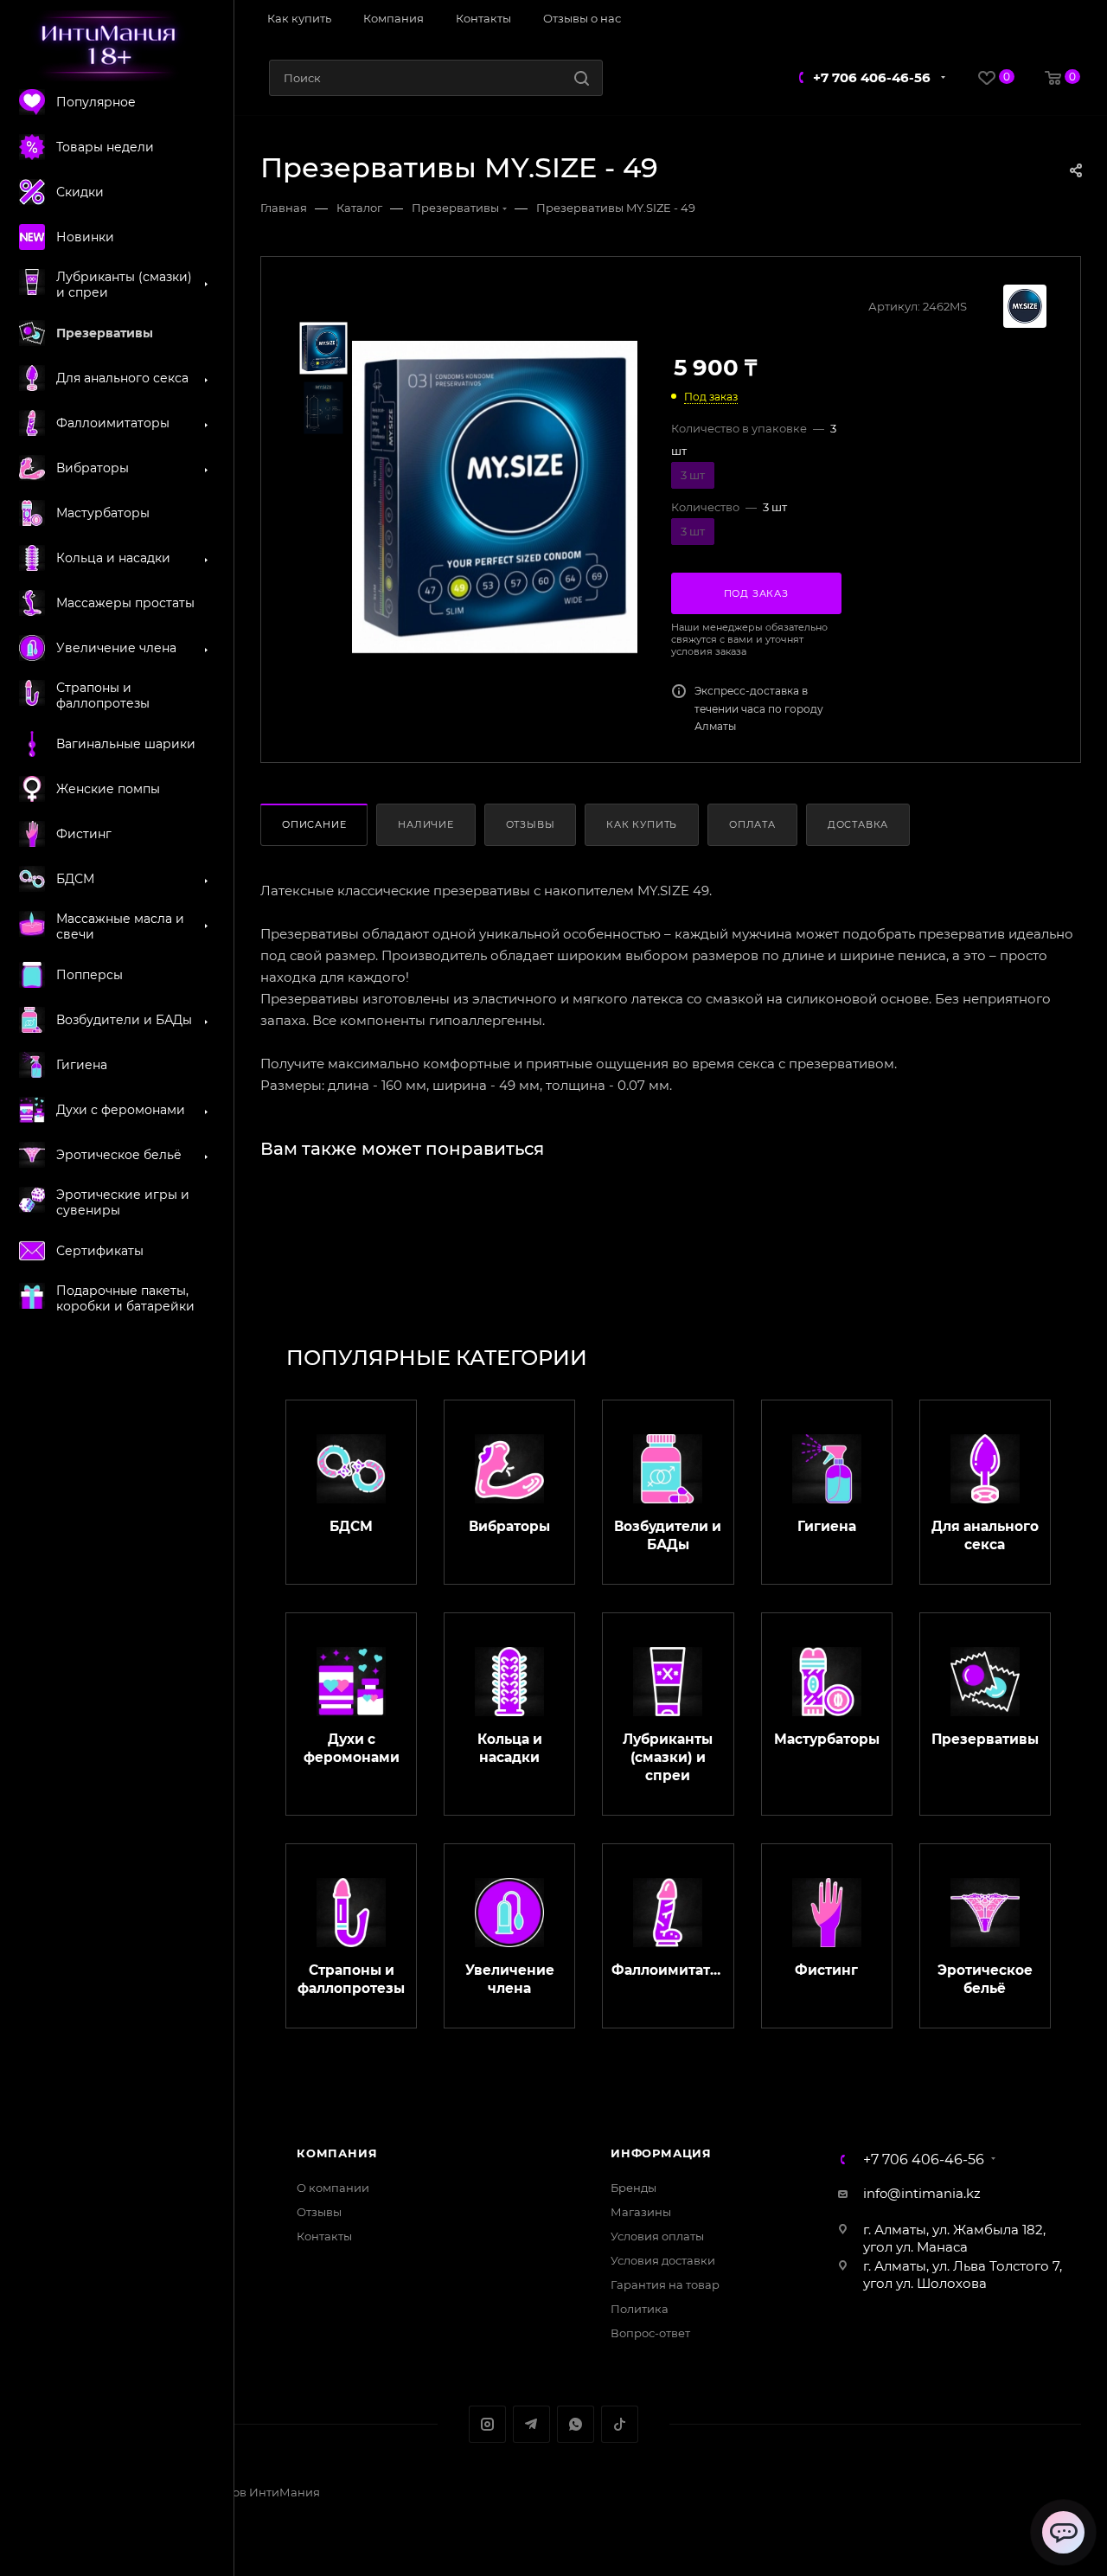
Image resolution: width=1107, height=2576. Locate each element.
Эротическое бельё (985, 1979)
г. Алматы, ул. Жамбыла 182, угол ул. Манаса (954, 2238)
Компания (337, 2153)
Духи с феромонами (352, 1748)
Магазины (641, 2212)
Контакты (324, 2236)
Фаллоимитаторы (668, 1970)
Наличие (426, 824)
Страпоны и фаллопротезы (351, 1979)
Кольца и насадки (510, 1748)
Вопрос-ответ (650, 2333)
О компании (333, 2188)
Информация (661, 2153)
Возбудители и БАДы (668, 1535)
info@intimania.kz (922, 2193)
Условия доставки (663, 2260)
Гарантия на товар (665, 2284)
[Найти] (582, 78)
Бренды (633, 2188)
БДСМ (351, 1526)
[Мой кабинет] (1074, 20)
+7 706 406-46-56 (872, 77)
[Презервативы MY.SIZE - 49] (495, 497)
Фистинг (826, 1970)
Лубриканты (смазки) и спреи (668, 1757)
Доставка (858, 824)
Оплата (752, 824)
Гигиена (827, 1526)
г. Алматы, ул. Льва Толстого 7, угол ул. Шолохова (963, 2275)
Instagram (487, 2424)
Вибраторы (509, 1526)
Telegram (531, 2424)
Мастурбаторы (827, 1739)
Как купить (642, 824)
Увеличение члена (510, 1979)
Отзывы (531, 824)
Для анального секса (985, 1535)
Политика (640, 2309)
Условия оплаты (657, 2236)
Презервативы (985, 1739)
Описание (314, 824)
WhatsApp (576, 2424)
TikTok (620, 2424)
